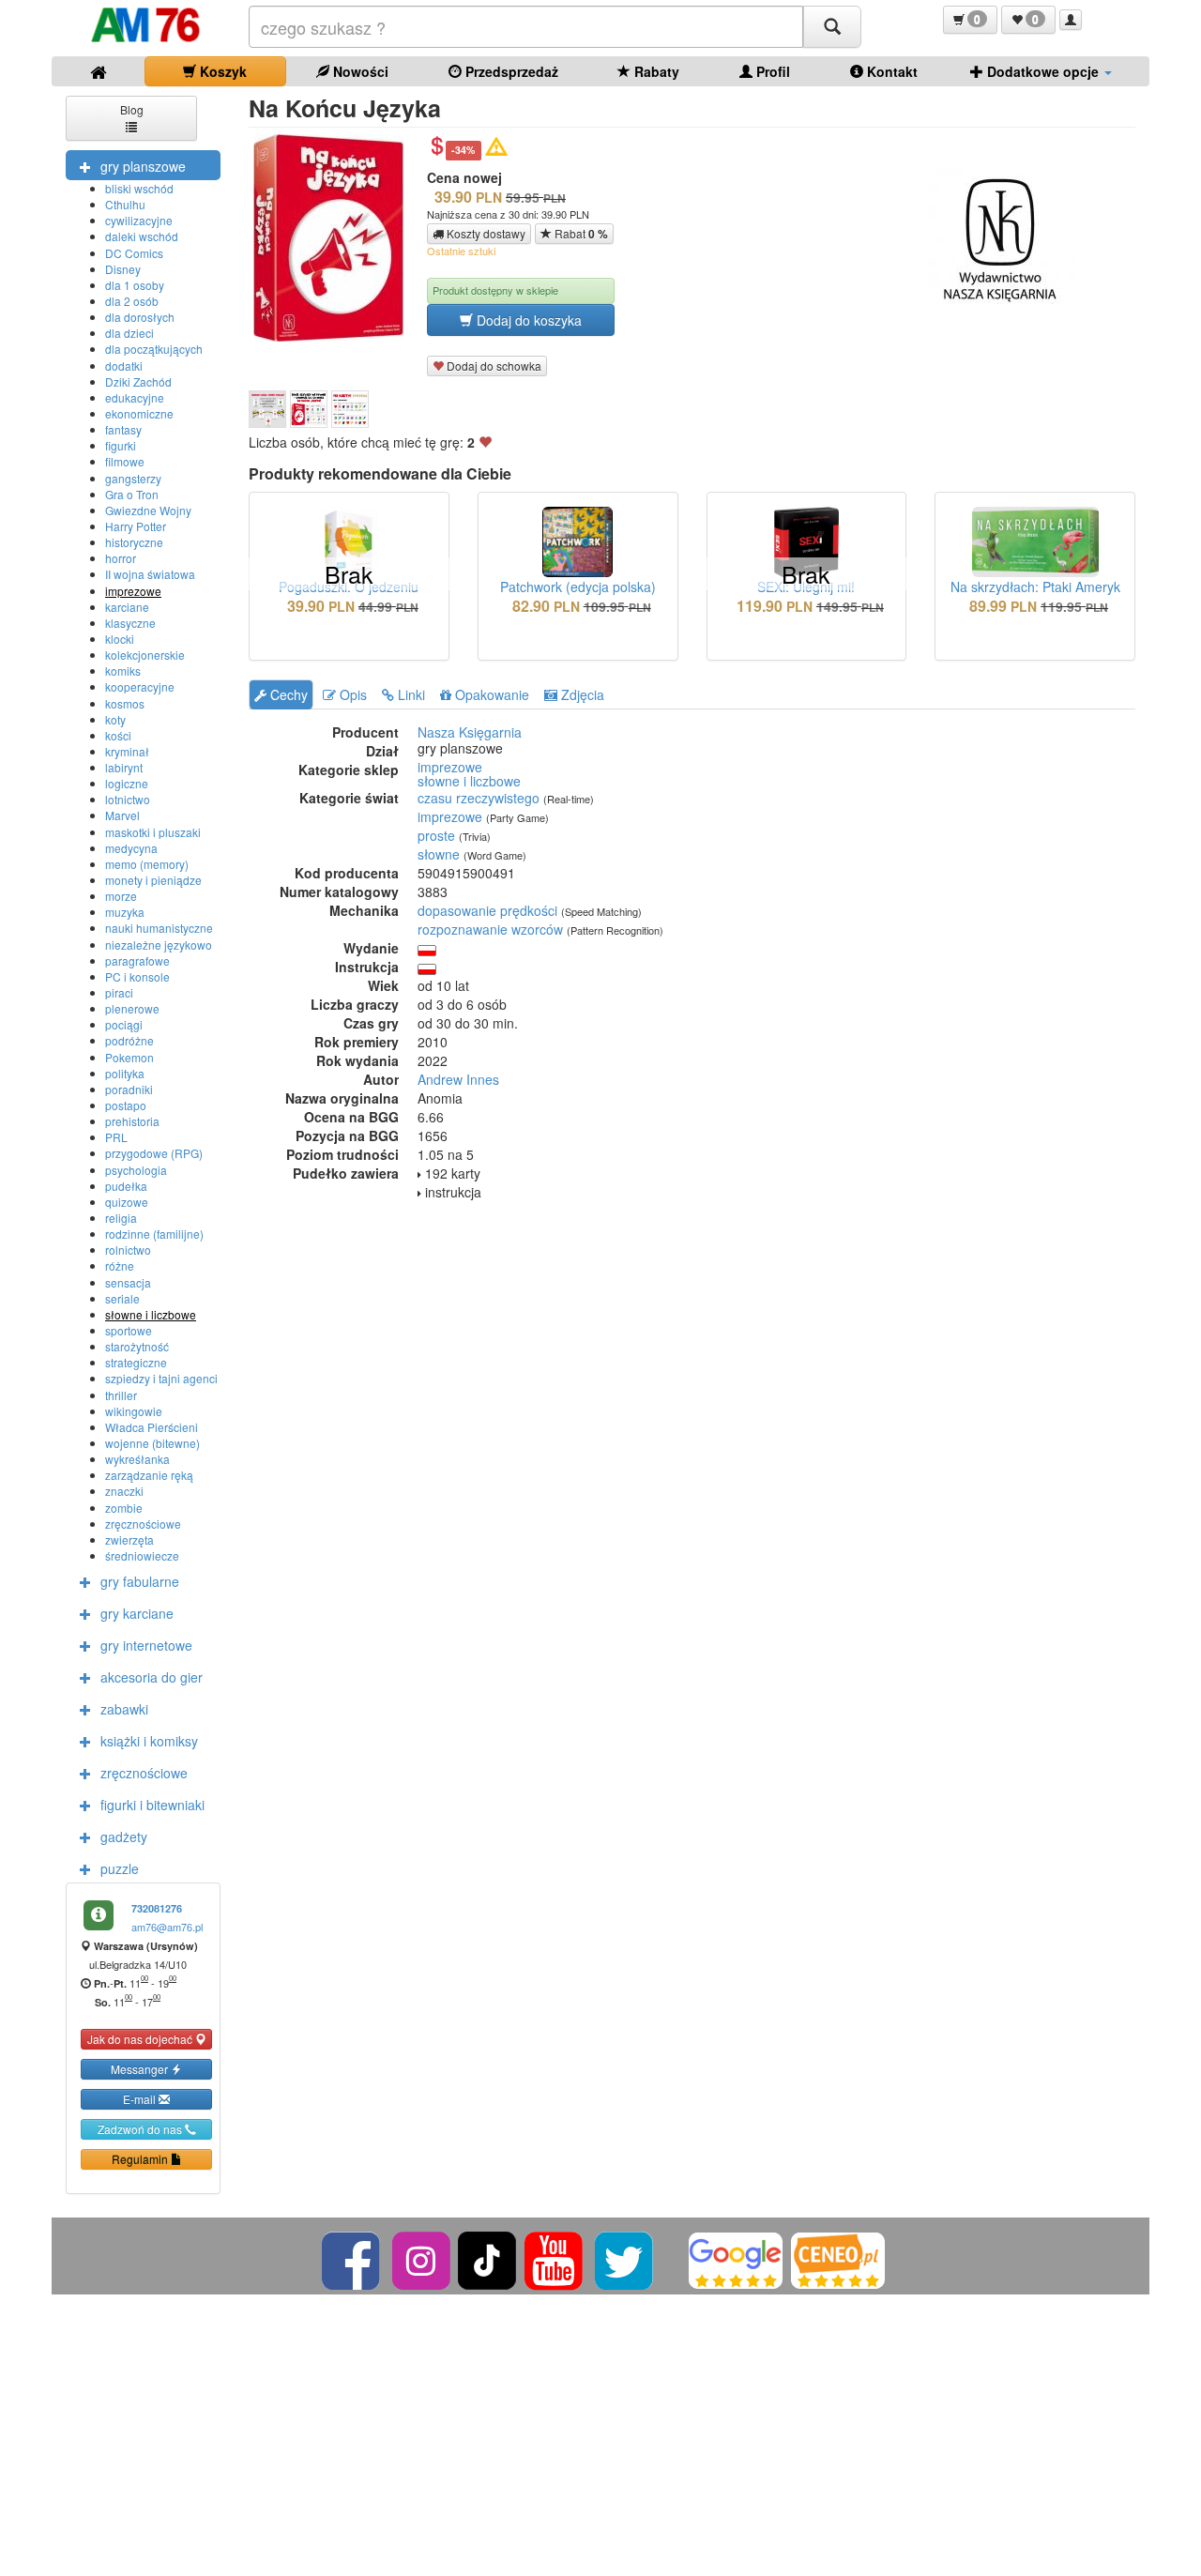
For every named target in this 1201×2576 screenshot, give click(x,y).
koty (115, 719)
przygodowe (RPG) (154, 1153)
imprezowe (133, 591)
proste (436, 835)
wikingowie (134, 1411)
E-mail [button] (141, 2099)
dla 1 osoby (135, 285)
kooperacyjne (140, 686)
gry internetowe (146, 1645)
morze (121, 896)
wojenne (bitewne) (152, 1443)
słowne (439, 854)
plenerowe (132, 1008)
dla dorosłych (140, 317)
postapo (126, 1105)
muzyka (125, 912)
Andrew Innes (458, 1079)
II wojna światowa (150, 574)
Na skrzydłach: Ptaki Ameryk (1035, 587)
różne (120, 1265)
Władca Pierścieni (152, 1427)
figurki (121, 445)
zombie (124, 1508)
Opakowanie (490, 694)
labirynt (124, 767)
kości (118, 735)
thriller (121, 1395)
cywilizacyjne (139, 220)
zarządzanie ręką (149, 1475)
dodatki (124, 366)
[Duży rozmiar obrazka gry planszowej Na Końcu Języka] (335, 238)
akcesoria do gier (152, 1677)
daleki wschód (142, 236)
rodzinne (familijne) (154, 1234)
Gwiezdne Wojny (148, 510)
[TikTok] (487, 2258)
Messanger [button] (141, 2069)
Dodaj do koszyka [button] (527, 320)
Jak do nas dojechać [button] (141, 2039)
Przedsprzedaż (510, 71)
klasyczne (130, 623)
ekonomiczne (139, 413)
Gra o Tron (132, 494)
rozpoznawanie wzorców (490, 929)
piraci (119, 992)
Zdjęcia (581, 694)
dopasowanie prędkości (487, 910)
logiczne (127, 783)
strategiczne (136, 1362)
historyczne (134, 542)
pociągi (124, 1024)
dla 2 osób (132, 301)
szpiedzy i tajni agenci (161, 1378)
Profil (771, 71)
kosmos (125, 703)
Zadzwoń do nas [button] (141, 2129)
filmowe (125, 461)
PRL (116, 1137)
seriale (122, 1298)
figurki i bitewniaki (152, 1805)
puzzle (120, 1868)
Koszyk (221, 71)
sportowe (129, 1330)
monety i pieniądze (153, 880)
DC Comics (134, 253)
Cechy (287, 694)
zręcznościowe (143, 1524)
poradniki (129, 1089)
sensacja (128, 1282)
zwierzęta (129, 1540)
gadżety (124, 1837)
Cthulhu (125, 204)
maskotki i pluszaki (153, 832)
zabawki (124, 1709)
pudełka (126, 1186)
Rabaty (655, 71)
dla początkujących (154, 349)
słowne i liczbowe (151, 1314)
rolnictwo (128, 1250)
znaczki (124, 1491)
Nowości (359, 71)
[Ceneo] (838, 2258)
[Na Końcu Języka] (267, 409)
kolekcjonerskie (145, 655)
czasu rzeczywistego (479, 798)
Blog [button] (132, 109)
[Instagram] (423, 2258)
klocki (120, 639)
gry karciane (137, 1613)
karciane (127, 607)
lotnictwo (128, 799)
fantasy (123, 429)
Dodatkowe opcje (1043, 71)
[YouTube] (555, 2258)
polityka (125, 1073)
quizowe (127, 1202)
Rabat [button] (580, 234)
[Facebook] (352, 2258)
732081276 (157, 1908)
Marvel (122, 815)
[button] (970, 20)
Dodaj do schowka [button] (493, 366)
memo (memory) (147, 864)
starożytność (137, 1346)
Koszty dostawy (485, 233)
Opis (351, 694)
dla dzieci (129, 333)
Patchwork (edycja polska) (578, 587)
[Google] (736, 2258)
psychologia (136, 1170)
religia (121, 1218)
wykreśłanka (137, 1459)
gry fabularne (140, 1581)
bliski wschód (139, 188)
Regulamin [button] (141, 2159)
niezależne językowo (159, 945)
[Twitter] (625, 2258)
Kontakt (890, 71)
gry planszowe (143, 166)
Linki (410, 694)
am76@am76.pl (167, 1927)
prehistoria (132, 1121)
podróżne (129, 1040)
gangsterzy (133, 478)
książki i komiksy (149, 1741)
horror (121, 558)
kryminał (127, 751)
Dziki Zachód (138, 381)
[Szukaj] (832, 27)
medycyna (131, 848)
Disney (123, 269)
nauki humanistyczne (159, 928)
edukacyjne (135, 397)
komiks (123, 671)
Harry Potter (136, 526)
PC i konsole (137, 976)
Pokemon (129, 1057)
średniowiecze (142, 1555)
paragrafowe (137, 960)
